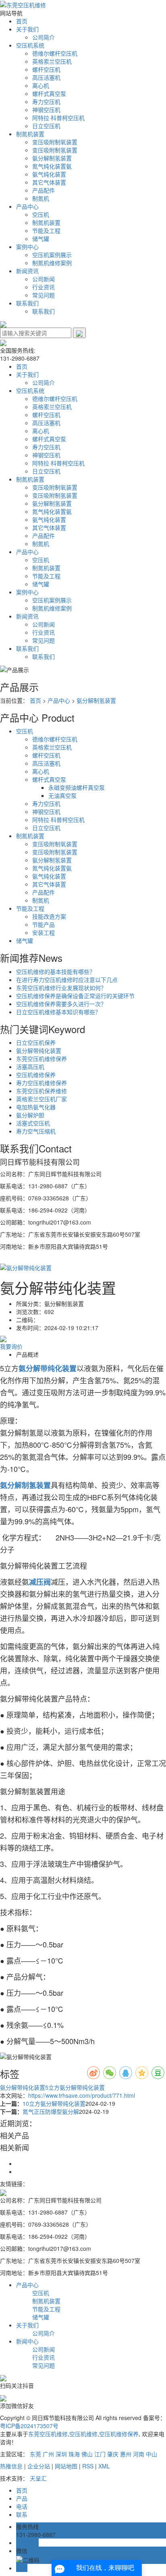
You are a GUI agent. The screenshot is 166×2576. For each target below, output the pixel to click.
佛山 (87, 2454)
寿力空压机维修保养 (41, 1083)
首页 (22, 21)
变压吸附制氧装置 (55, 142)
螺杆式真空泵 (49, 93)
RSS (88, 2466)
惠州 (126, 2454)
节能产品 (44, 924)
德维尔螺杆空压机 (55, 53)
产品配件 (44, 190)
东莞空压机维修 (48, 2434)
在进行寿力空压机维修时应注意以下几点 (67, 980)
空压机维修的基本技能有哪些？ (56, 971)
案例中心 (27, 247)
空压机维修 (83, 2434)
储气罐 (41, 239)
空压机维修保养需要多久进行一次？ (61, 1004)
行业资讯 (44, 287)
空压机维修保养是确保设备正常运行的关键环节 (75, 996)
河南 (139, 2454)
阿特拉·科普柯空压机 (58, 118)
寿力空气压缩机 (36, 1131)
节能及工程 (46, 230)
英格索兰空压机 (52, 61)
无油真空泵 (62, 795)
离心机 (41, 85)
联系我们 (27, 303)
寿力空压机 (46, 102)
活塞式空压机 (33, 1123)
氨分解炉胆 (30, 1115)
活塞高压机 (30, 1067)
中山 (151, 2454)
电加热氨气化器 (36, 1107)
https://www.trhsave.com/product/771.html (82, 2095)
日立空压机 (46, 126)
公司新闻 (44, 279)
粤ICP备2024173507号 (29, 2426)
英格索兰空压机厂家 (41, 1099)
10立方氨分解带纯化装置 (54, 2103)
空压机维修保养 (36, 1075)
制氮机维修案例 (52, 263)
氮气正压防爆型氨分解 (51, 2111)
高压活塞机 (46, 77)
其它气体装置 (49, 182)
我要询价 (11, 1346)
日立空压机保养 (36, 1042)
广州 (48, 2454)
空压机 (41, 214)
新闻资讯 (27, 271)
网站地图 (66, 2466)
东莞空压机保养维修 (41, 1091)
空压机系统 (30, 45)
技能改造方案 (49, 916)
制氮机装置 (30, 134)
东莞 (35, 2454)
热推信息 (11, 2466)
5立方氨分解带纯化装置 (75, 2087)
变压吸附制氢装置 (55, 150)
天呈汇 (38, 2478)
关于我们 (27, 29)
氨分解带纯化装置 (39, 1050)
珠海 (74, 2454)
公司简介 (44, 37)
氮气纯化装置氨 (52, 166)
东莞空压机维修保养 (41, 1059)
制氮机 (41, 198)
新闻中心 (27, 2341)
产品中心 (27, 206)
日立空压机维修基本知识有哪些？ (58, 1012)
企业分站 (39, 2466)
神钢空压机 (46, 110)
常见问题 (44, 295)
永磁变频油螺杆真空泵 (77, 787)
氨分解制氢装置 (52, 158)
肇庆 (113, 2454)
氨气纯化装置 (49, 174)
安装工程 (44, 932)
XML (104, 2466)
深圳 (61, 2454)
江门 (100, 2454)
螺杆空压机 (46, 69)
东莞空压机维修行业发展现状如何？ (61, 988)
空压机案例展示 (52, 255)
